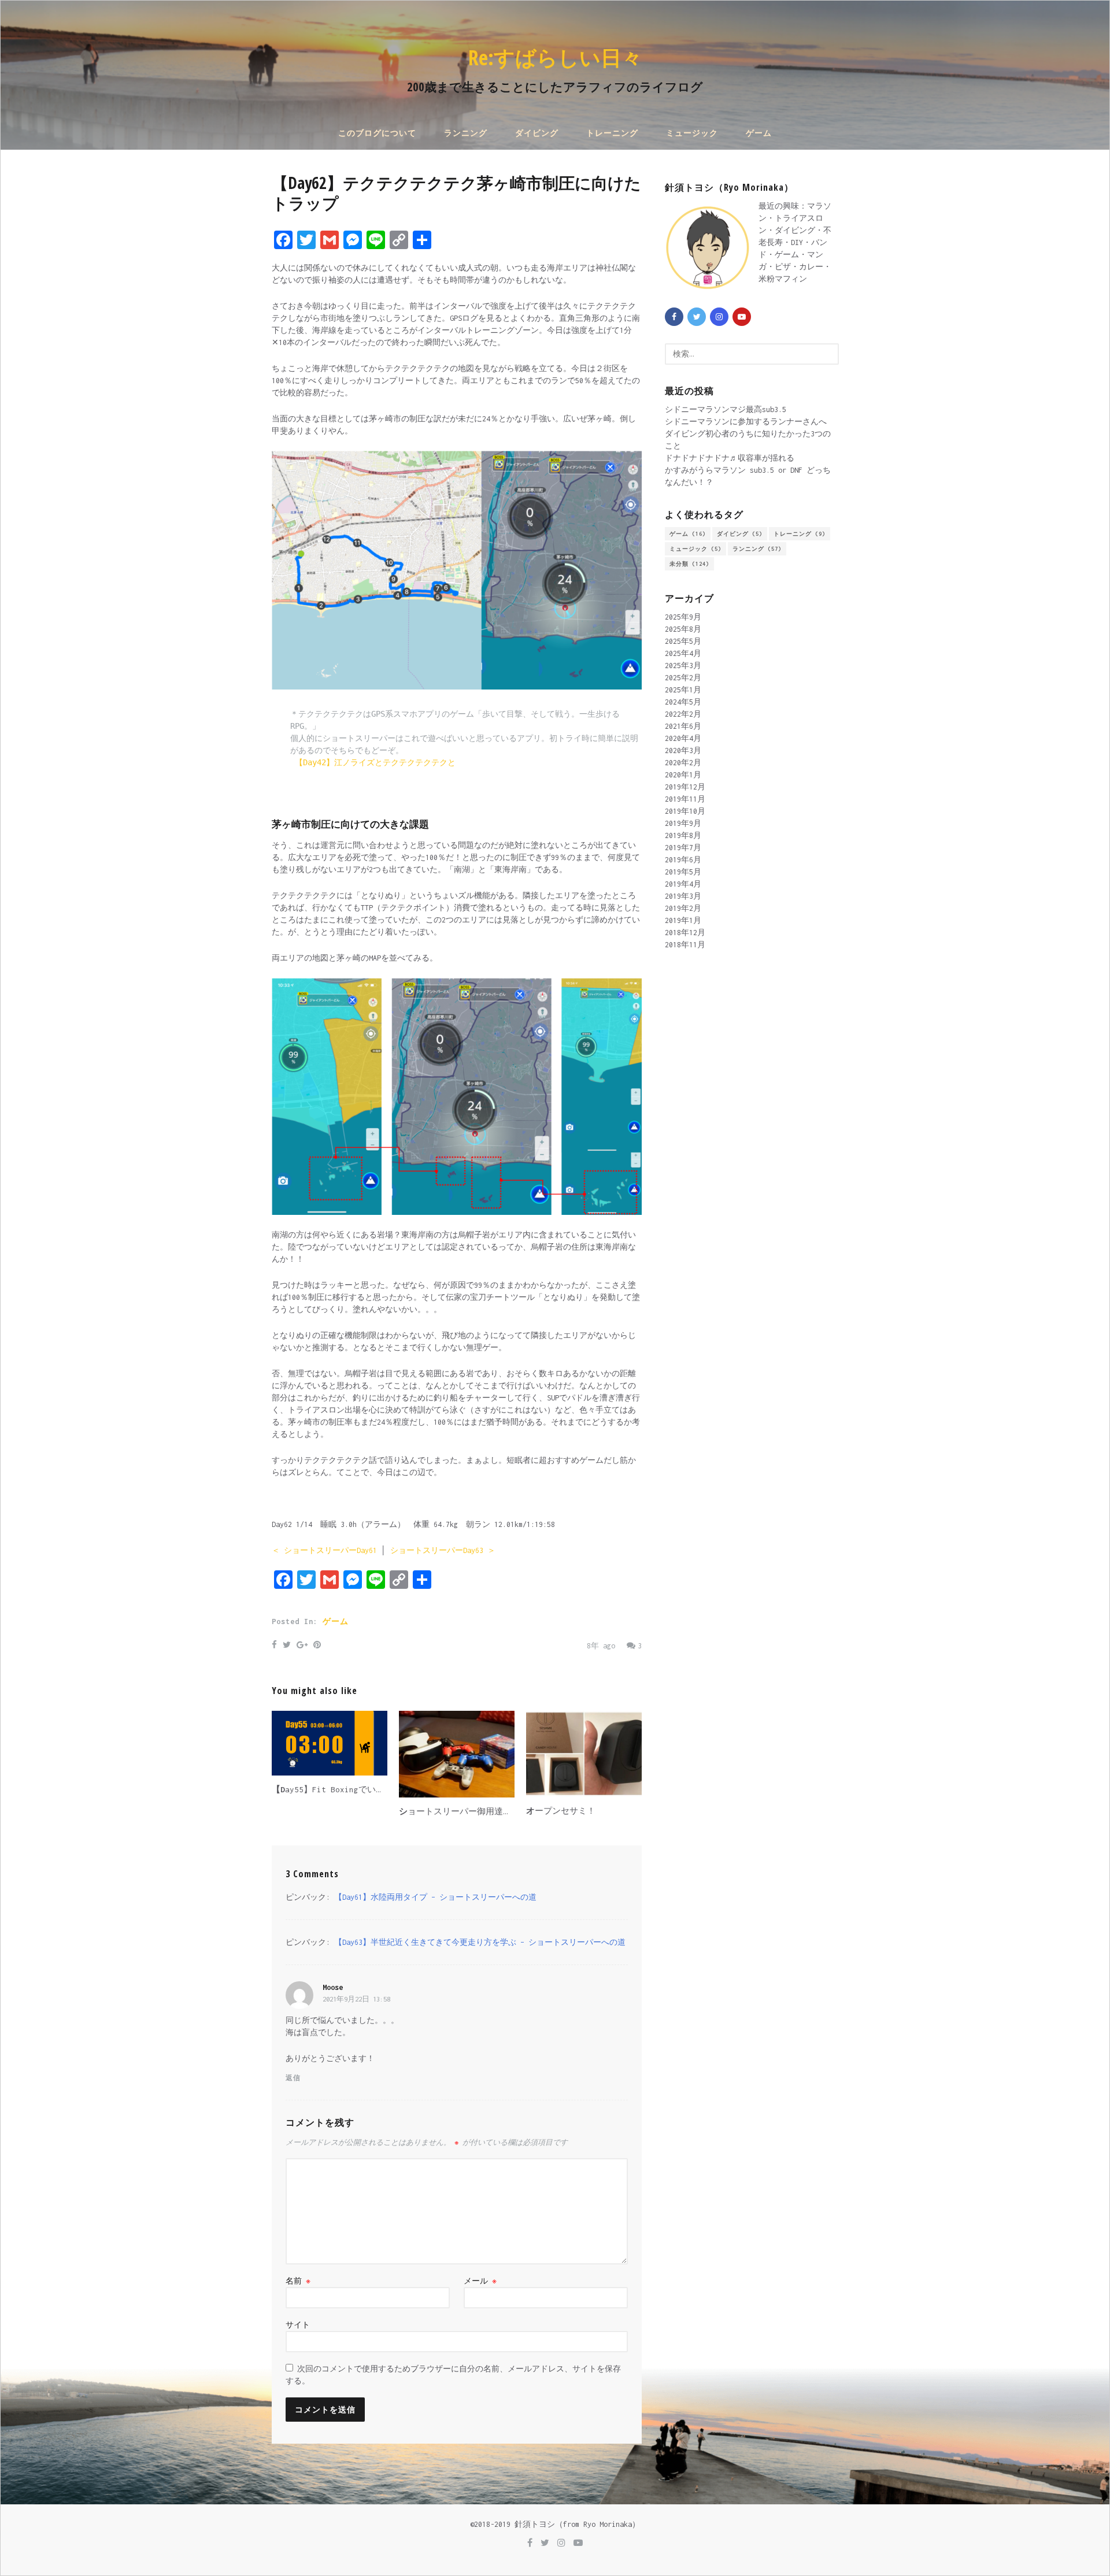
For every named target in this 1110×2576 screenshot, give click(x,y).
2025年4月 (683, 653)
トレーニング (612, 133)
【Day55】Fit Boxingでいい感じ (337, 1789)
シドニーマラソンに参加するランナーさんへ (746, 422)
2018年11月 (685, 945)
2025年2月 (683, 678)
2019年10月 (685, 811)
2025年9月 (683, 617)
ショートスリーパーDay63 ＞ (443, 1550)
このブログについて (377, 133)
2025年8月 (683, 629)
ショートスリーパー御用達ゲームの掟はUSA (484, 1811)
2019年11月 (685, 799)
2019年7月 (683, 848)
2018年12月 (685, 933)
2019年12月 (685, 787)
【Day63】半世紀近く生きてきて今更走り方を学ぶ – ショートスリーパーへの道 (480, 1942)
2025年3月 (683, 666)
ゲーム (759, 133)
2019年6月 (683, 860)
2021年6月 (683, 726)
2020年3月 (683, 750)
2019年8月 (683, 835)
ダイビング (537, 133)
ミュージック (692, 133)
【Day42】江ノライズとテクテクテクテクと (378, 762)
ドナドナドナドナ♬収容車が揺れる (730, 458)
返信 (293, 2078)
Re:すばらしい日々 (555, 58)
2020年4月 (683, 738)
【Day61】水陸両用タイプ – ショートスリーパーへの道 (435, 1897)
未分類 (689, 564)
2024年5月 (683, 702)
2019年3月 (683, 896)
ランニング (466, 133)
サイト (298, 2325)
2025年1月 (683, 690)
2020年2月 (683, 763)
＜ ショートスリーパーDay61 (324, 1550)
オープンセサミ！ (561, 1811)
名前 (298, 2281)
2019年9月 (683, 823)
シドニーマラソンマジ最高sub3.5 (726, 409)
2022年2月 (683, 714)
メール (480, 2281)
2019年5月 (683, 872)
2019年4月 (683, 884)
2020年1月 (683, 775)
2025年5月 (683, 641)
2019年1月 (683, 920)
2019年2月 (683, 908)
